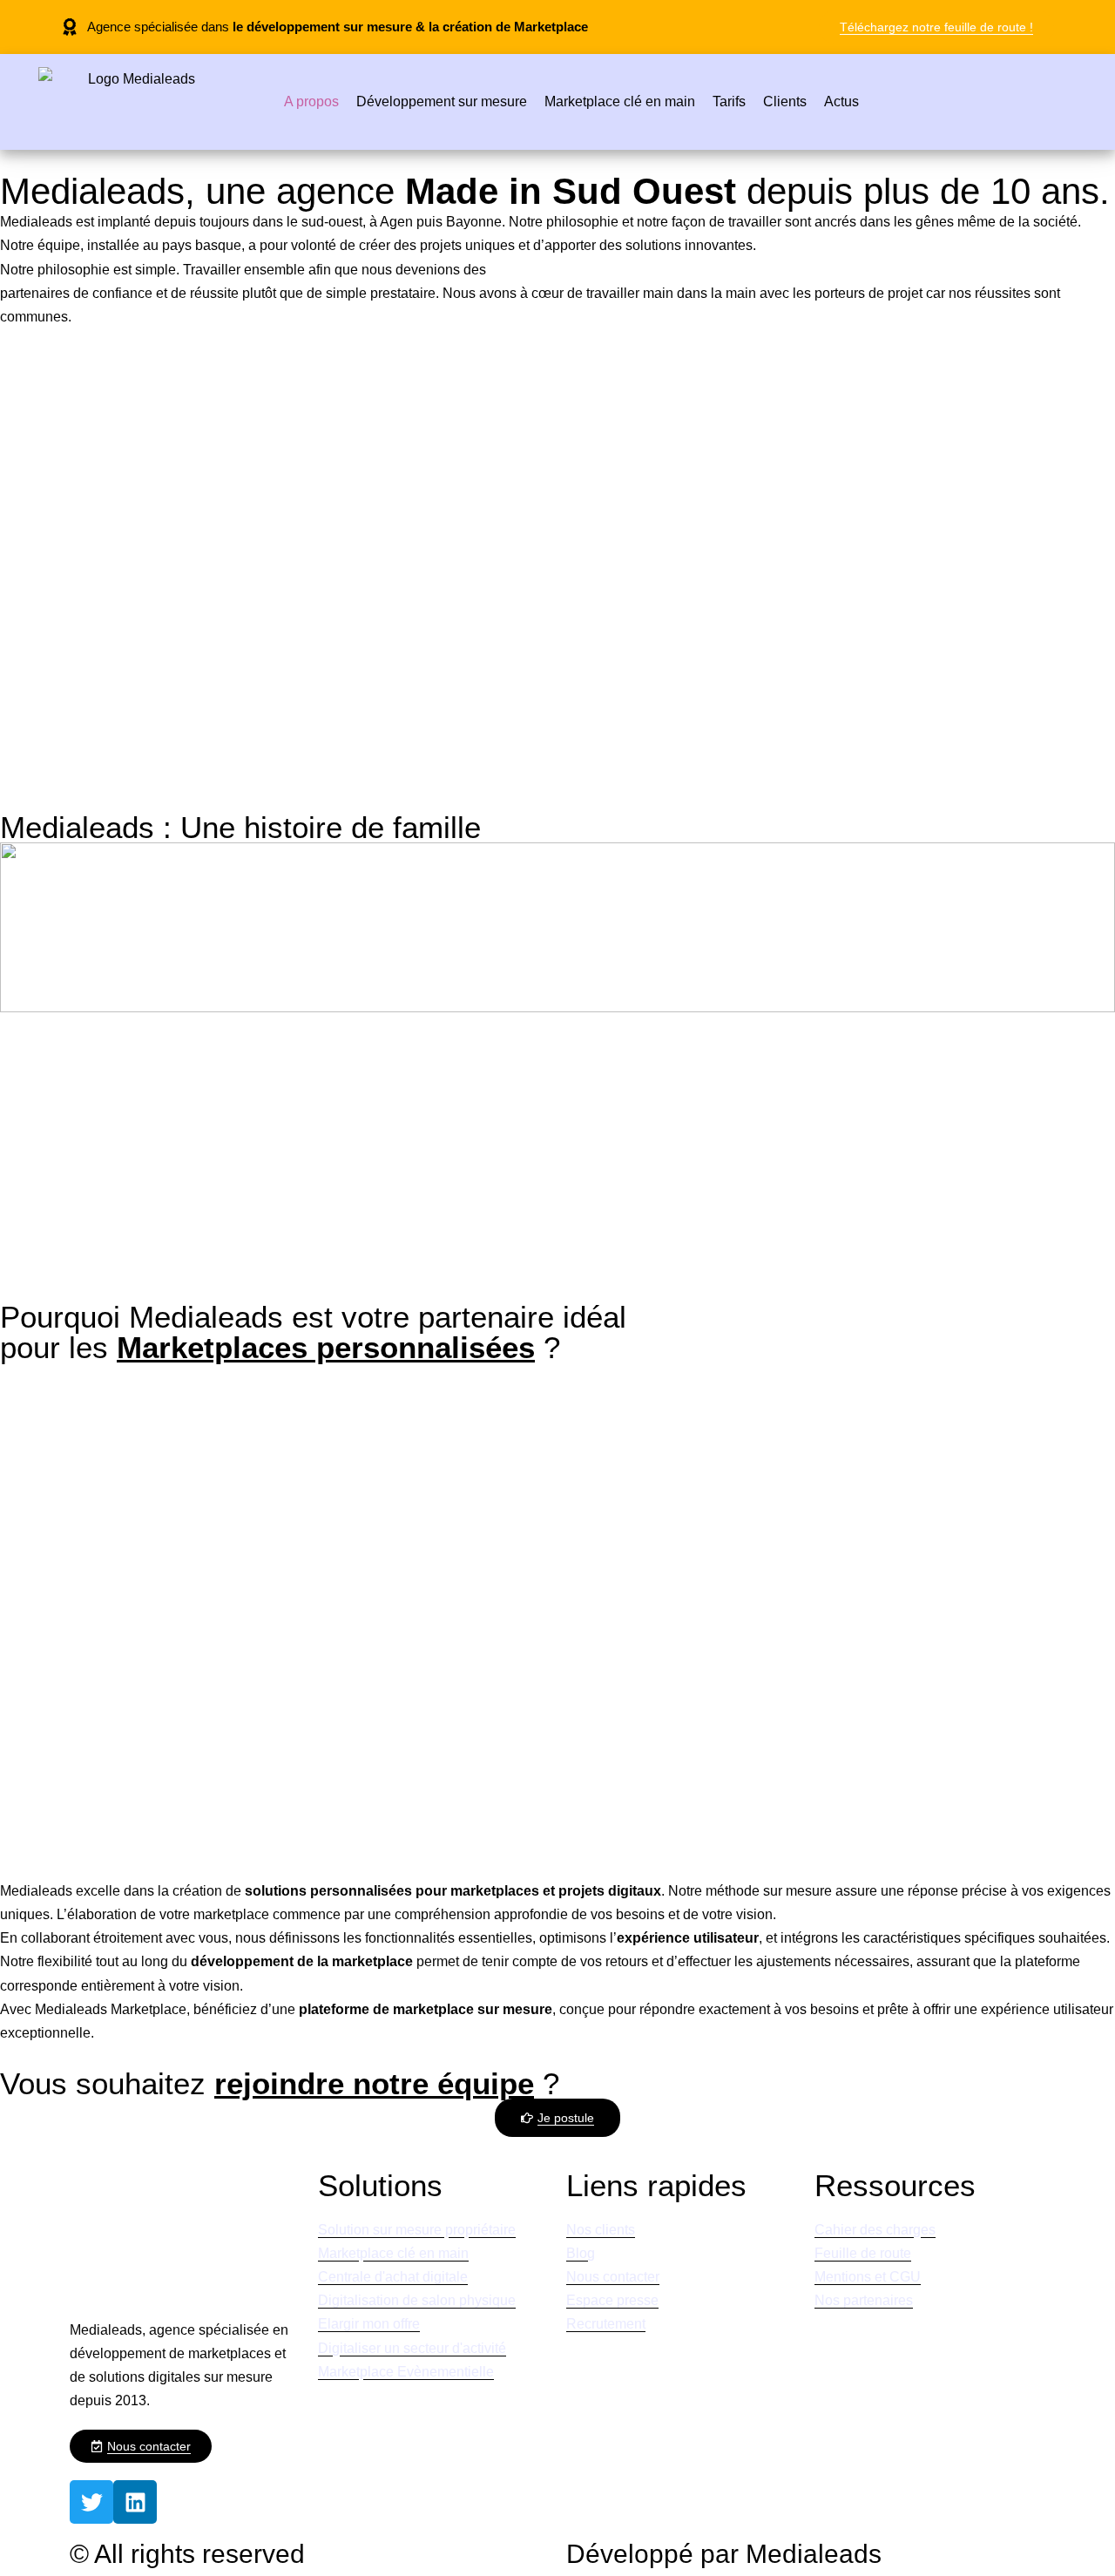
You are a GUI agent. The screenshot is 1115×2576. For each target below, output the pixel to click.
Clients (785, 101)
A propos (311, 101)
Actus (841, 101)
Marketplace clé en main (620, 101)
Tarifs (729, 101)
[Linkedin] (135, 2502)
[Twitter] (91, 2502)
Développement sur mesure (442, 101)
